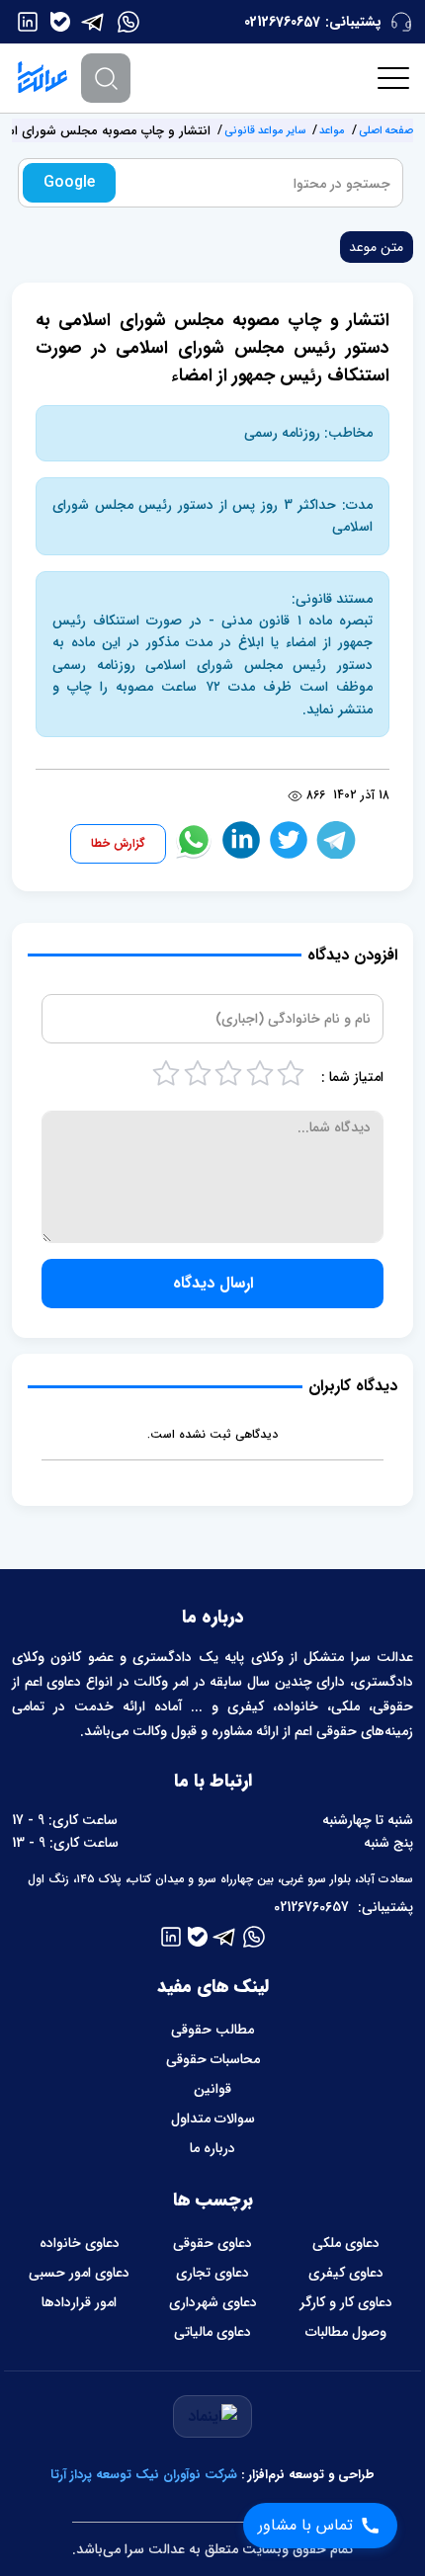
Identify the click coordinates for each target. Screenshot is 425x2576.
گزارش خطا (118, 843)
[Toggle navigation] (394, 78)
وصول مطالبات (346, 2332)
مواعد (332, 131)
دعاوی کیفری (346, 2273)
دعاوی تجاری (212, 2273)
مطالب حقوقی (212, 2030)
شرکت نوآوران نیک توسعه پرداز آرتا (144, 2475)
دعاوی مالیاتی (212, 2332)
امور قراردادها (79, 2302)
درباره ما (212, 2148)
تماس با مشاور (305, 2525)
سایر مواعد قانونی (265, 131)
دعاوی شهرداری (213, 2302)
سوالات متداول (213, 2119)
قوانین (212, 2089)
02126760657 (282, 22)
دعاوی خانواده (80, 2243)
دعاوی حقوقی (212, 2243)
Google (69, 182)
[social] (128, 22)
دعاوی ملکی (346, 2243)
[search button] (106, 78)
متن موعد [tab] (376, 247)
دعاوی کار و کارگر (346, 2302)
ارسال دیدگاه (213, 1283)
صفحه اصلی (386, 131)
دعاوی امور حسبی (79, 2273)
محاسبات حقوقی (213, 2059)
